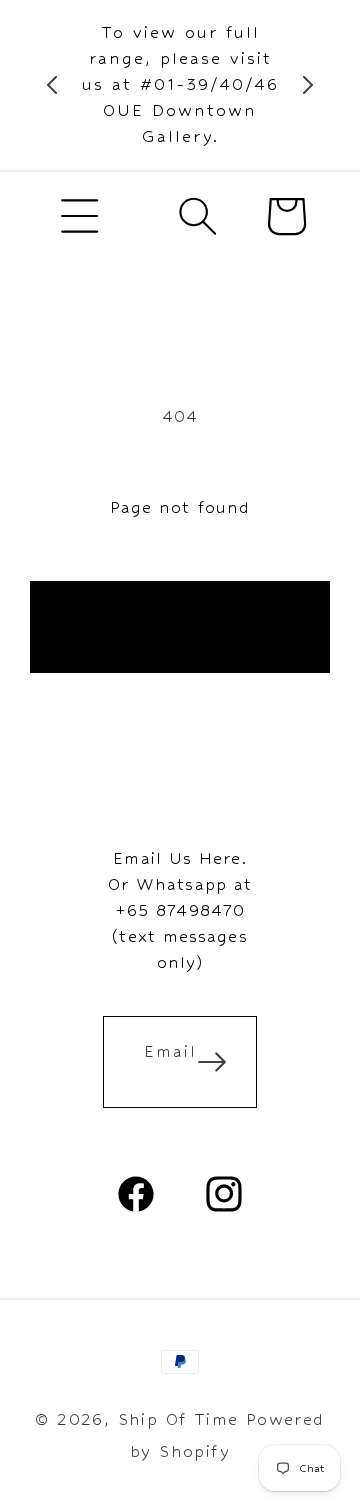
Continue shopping (180, 626)
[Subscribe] (212, 1062)
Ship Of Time (178, 1419)
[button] (80, 216)
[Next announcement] (308, 85)
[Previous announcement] (52, 85)
